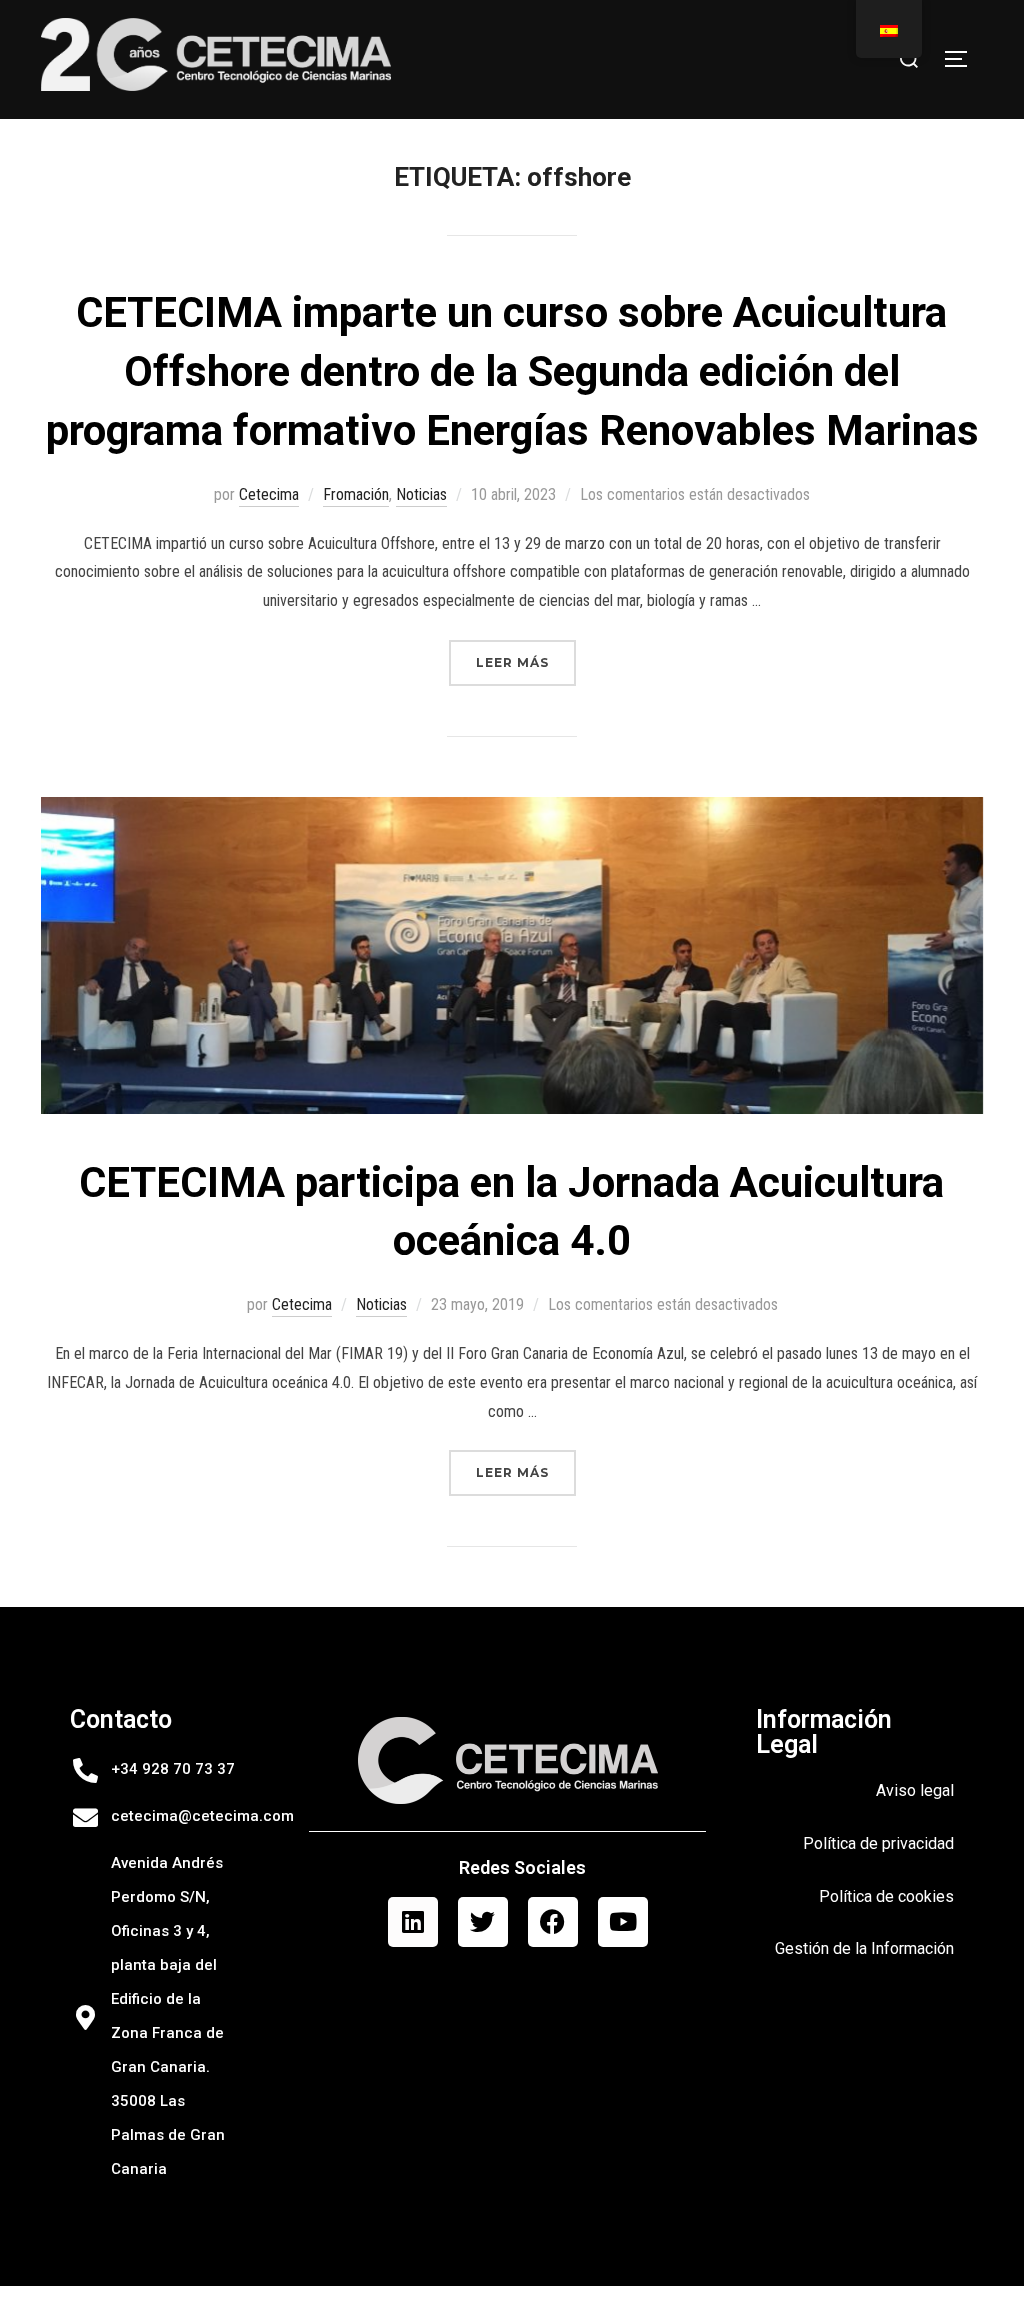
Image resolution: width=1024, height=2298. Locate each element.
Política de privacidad (878, 1843)
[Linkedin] (413, 1922)
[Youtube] (623, 1922)
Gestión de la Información (864, 1948)
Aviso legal (915, 1790)
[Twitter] (483, 1922)
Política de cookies (886, 1896)
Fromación (356, 494)
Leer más (526, 655)
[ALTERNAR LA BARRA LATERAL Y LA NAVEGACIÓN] (963, 59)
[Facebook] (553, 1922)
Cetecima (269, 494)
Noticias (421, 494)
